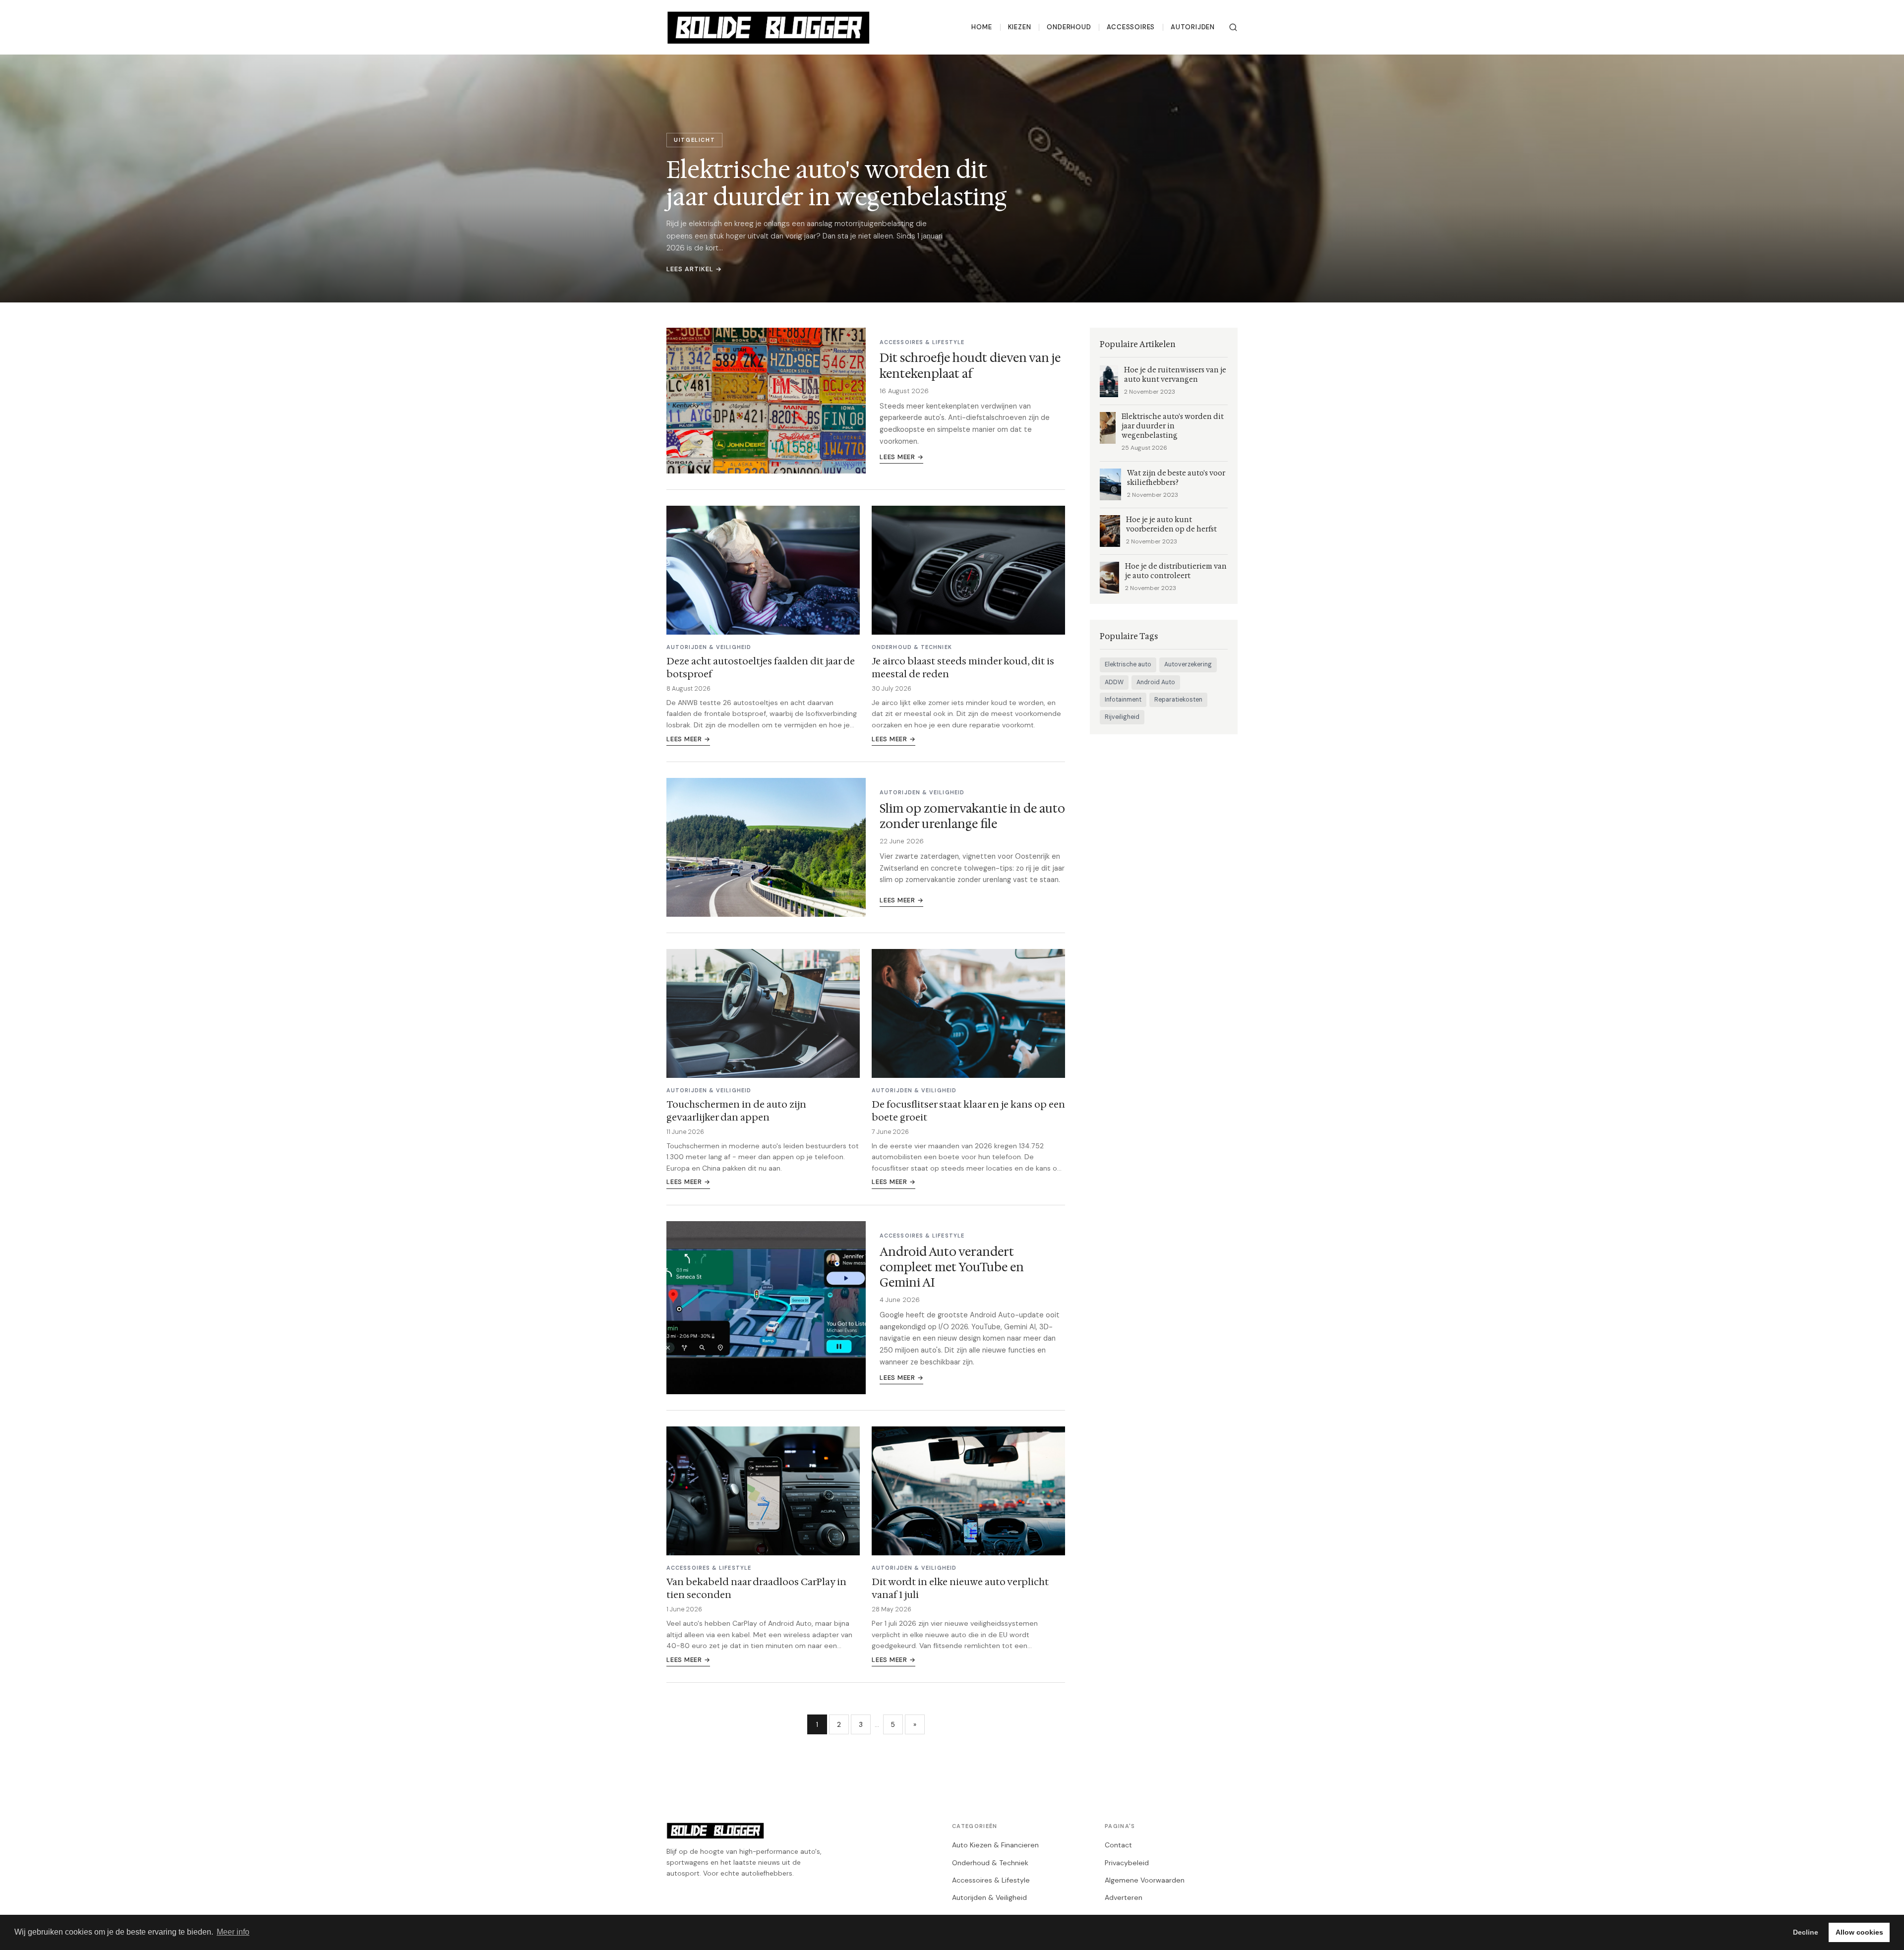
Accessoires (1131, 27)
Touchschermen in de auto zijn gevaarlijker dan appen (736, 1111)
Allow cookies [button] (1859, 1932)
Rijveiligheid (1122, 717)
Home (982, 27)
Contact (1118, 1845)
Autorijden (1193, 27)
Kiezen (1020, 27)
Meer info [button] (233, 1932)
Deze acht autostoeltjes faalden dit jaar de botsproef (761, 667)
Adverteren (1124, 1897)
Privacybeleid (1127, 1863)
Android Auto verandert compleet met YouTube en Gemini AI (952, 1267)
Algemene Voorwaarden (1145, 1880)
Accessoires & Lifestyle (991, 1880)
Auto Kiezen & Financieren (995, 1845)
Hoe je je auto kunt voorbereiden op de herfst (1171, 525)
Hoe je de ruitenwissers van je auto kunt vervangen (1175, 375)
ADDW (1114, 682)
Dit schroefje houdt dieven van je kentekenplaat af (970, 366)
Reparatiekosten (1178, 700)
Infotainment (1123, 700)
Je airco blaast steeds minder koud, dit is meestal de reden (963, 667)
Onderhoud (1069, 27)
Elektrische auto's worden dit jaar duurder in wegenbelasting (1173, 426)
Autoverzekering (1188, 664)
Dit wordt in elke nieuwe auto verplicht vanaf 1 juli (960, 1588)
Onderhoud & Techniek (990, 1863)
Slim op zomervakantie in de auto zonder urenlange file (972, 816)
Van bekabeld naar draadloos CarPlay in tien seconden (756, 1588)
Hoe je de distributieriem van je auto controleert (1176, 571)
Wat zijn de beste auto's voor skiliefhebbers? (1176, 478)
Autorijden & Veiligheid (989, 1897)
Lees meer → (901, 457)
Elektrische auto (1128, 664)
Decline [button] (1806, 1932)
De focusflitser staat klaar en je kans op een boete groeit (968, 1111)
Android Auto (1156, 682)
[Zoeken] (1233, 27)
